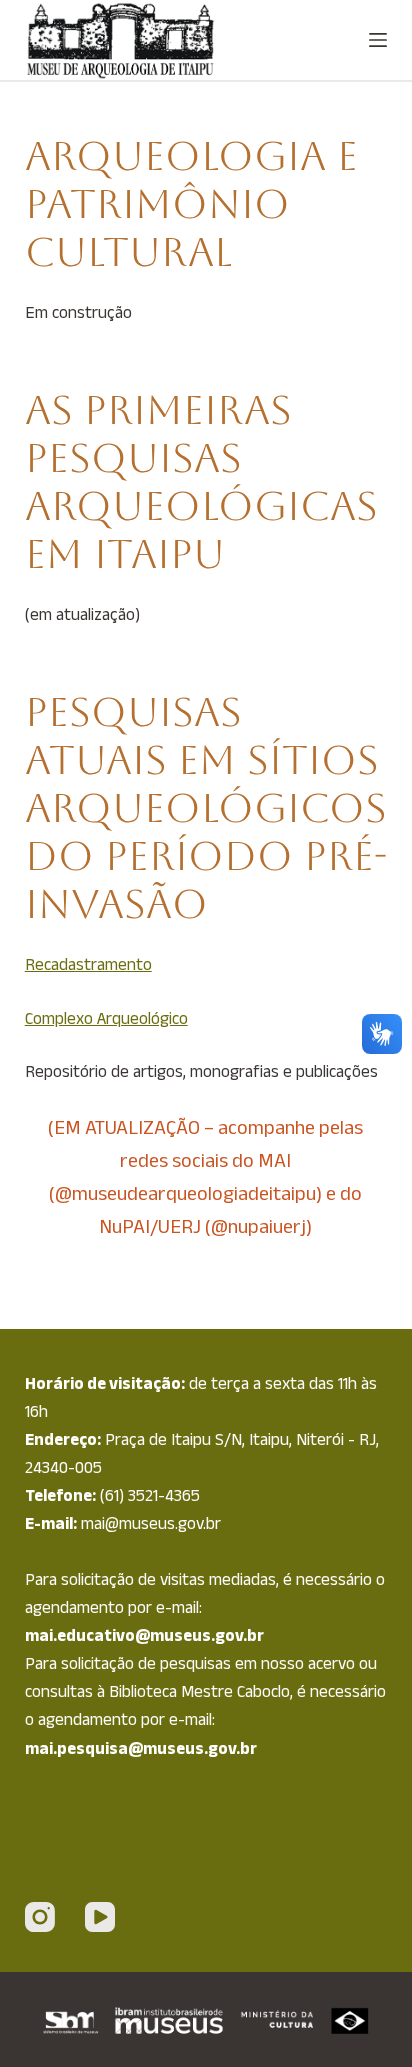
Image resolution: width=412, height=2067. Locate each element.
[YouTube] (100, 1917)
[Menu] (378, 40)
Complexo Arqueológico (106, 1018)
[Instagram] (40, 1917)
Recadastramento (88, 964)
